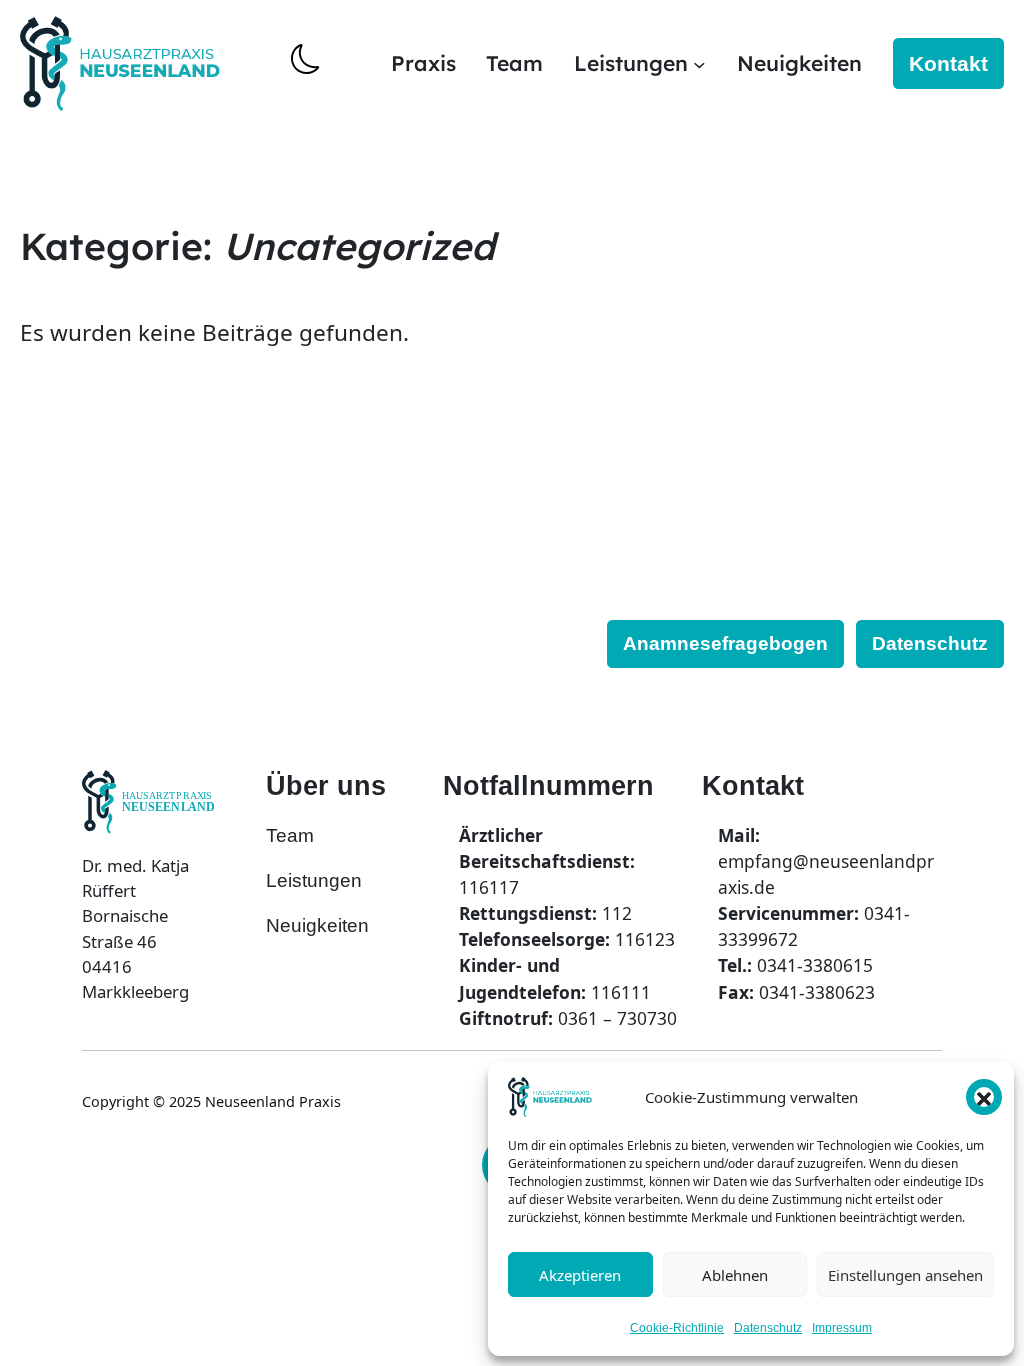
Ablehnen (735, 1275)
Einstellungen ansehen (905, 1275)
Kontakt (948, 63)
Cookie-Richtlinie (677, 1328)
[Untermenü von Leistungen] (699, 63)
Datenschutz (768, 1328)
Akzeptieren (580, 1275)
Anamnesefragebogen (725, 643)
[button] (984, 1097)
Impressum (842, 1328)
